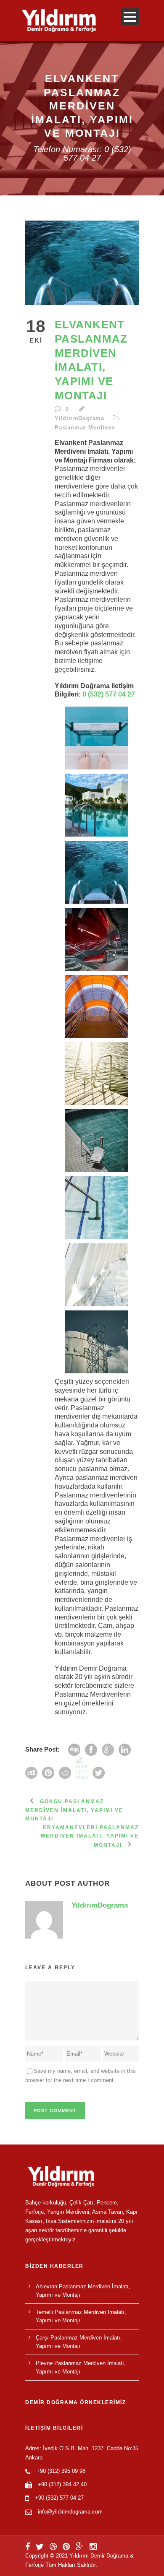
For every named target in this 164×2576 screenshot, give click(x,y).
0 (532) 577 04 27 (109, 694)
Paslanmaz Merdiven (85, 428)
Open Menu (130, 17)
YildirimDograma (79, 418)
